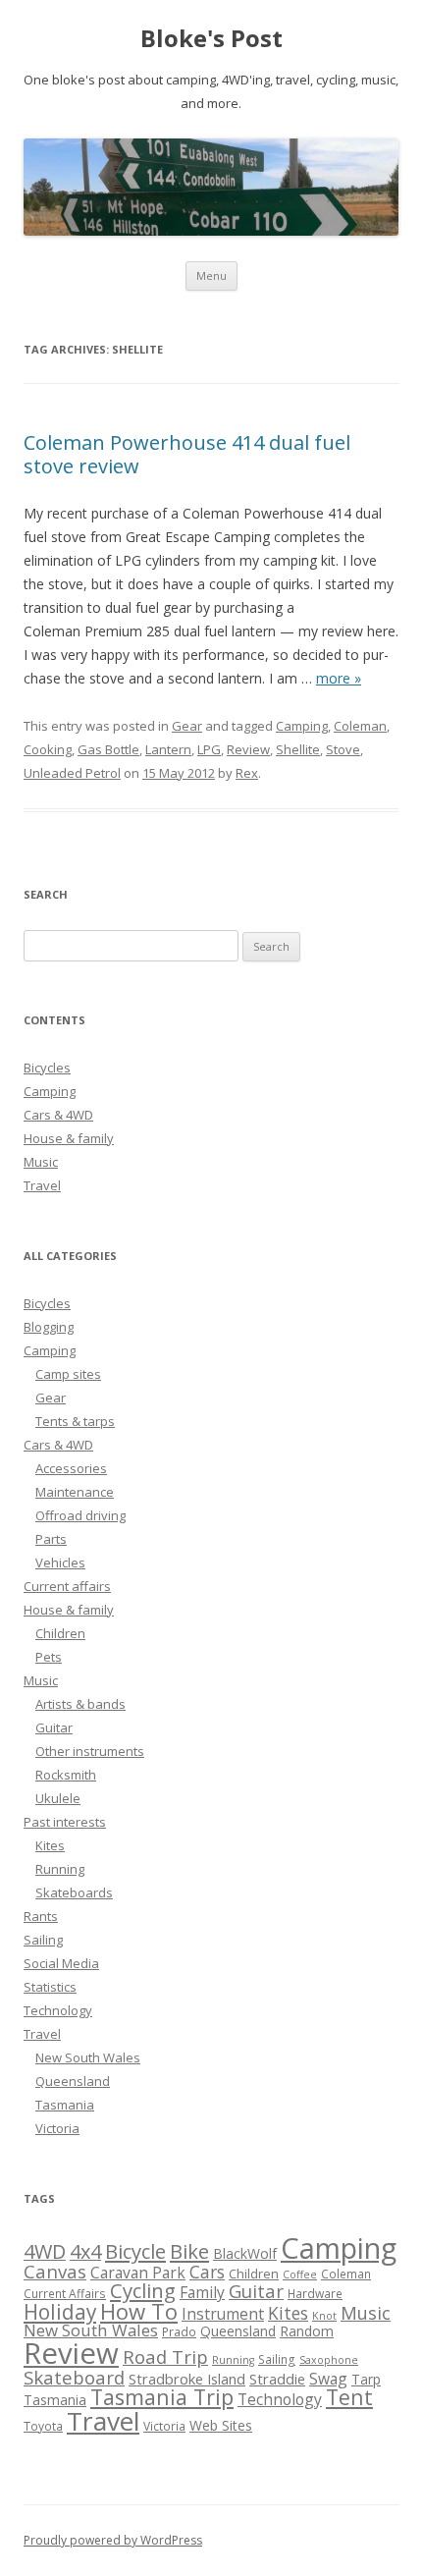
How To (139, 2311)
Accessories (71, 1468)
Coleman (360, 726)
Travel (42, 1185)
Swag (328, 2379)
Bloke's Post (211, 39)
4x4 (85, 2251)
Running (60, 1869)
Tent (349, 2397)
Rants (41, 1916)
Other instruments (90, 1751)
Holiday (60, 2312)
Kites (50, 1845)
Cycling (143, 2290)
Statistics (50, 1987)
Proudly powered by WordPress (113, 2540)
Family (202, 2292)
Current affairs (67, 1586)
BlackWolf (245, 2253)
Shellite (298, 749)
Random (307, 2331)
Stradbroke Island (187, 2379)
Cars (207, 2272)
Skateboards (74, 1892)
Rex (247, 773)
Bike (189, 2251)
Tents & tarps (75, 1421)
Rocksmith (66, 1775)
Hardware (315, 2294)
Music (41, 1162)
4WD (45, 2251)
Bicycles (47, 1068)
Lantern (168, 749)
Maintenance (75, 1492)
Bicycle (135, 2251)
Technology (58, 2010)
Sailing (43, 1940)
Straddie (277, 2379)
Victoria (57, 2128)
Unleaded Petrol (72, 773)
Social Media (61, 1963)
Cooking (48, 749)
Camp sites (68, 1374)
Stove (343, 749)
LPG (209, 749)
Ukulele (58, 1798)
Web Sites (221, 2425)
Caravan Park (138, 2273)
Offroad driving (80, 1515)
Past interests (65, 1822)
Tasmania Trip (162, 2397)
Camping (302, 726)
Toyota (43, 2426)
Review (248, 749)
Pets (49, 1657)
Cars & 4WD (58, 1115)
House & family (69, 1138)
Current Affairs (65, 2294)
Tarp (366, 2379)
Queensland (73, 2081)
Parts (51, 1539)
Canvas (55, 2271)
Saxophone (329, 2360)
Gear (187, 726)
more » (339, 678)
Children (60, 1633)
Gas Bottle (108, 749)
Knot (324, 2316)
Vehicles (60, 1562)
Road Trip (165, 2357)
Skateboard (74, 2377)
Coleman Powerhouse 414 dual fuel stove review (187, 454)
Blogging (49, 1327)
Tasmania (65, 2105)
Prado (179, 2332)
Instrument (223, 2314)
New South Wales (88, 2057)
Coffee (300, 2275)
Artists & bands (80, 1704)
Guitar (54, 1727)
